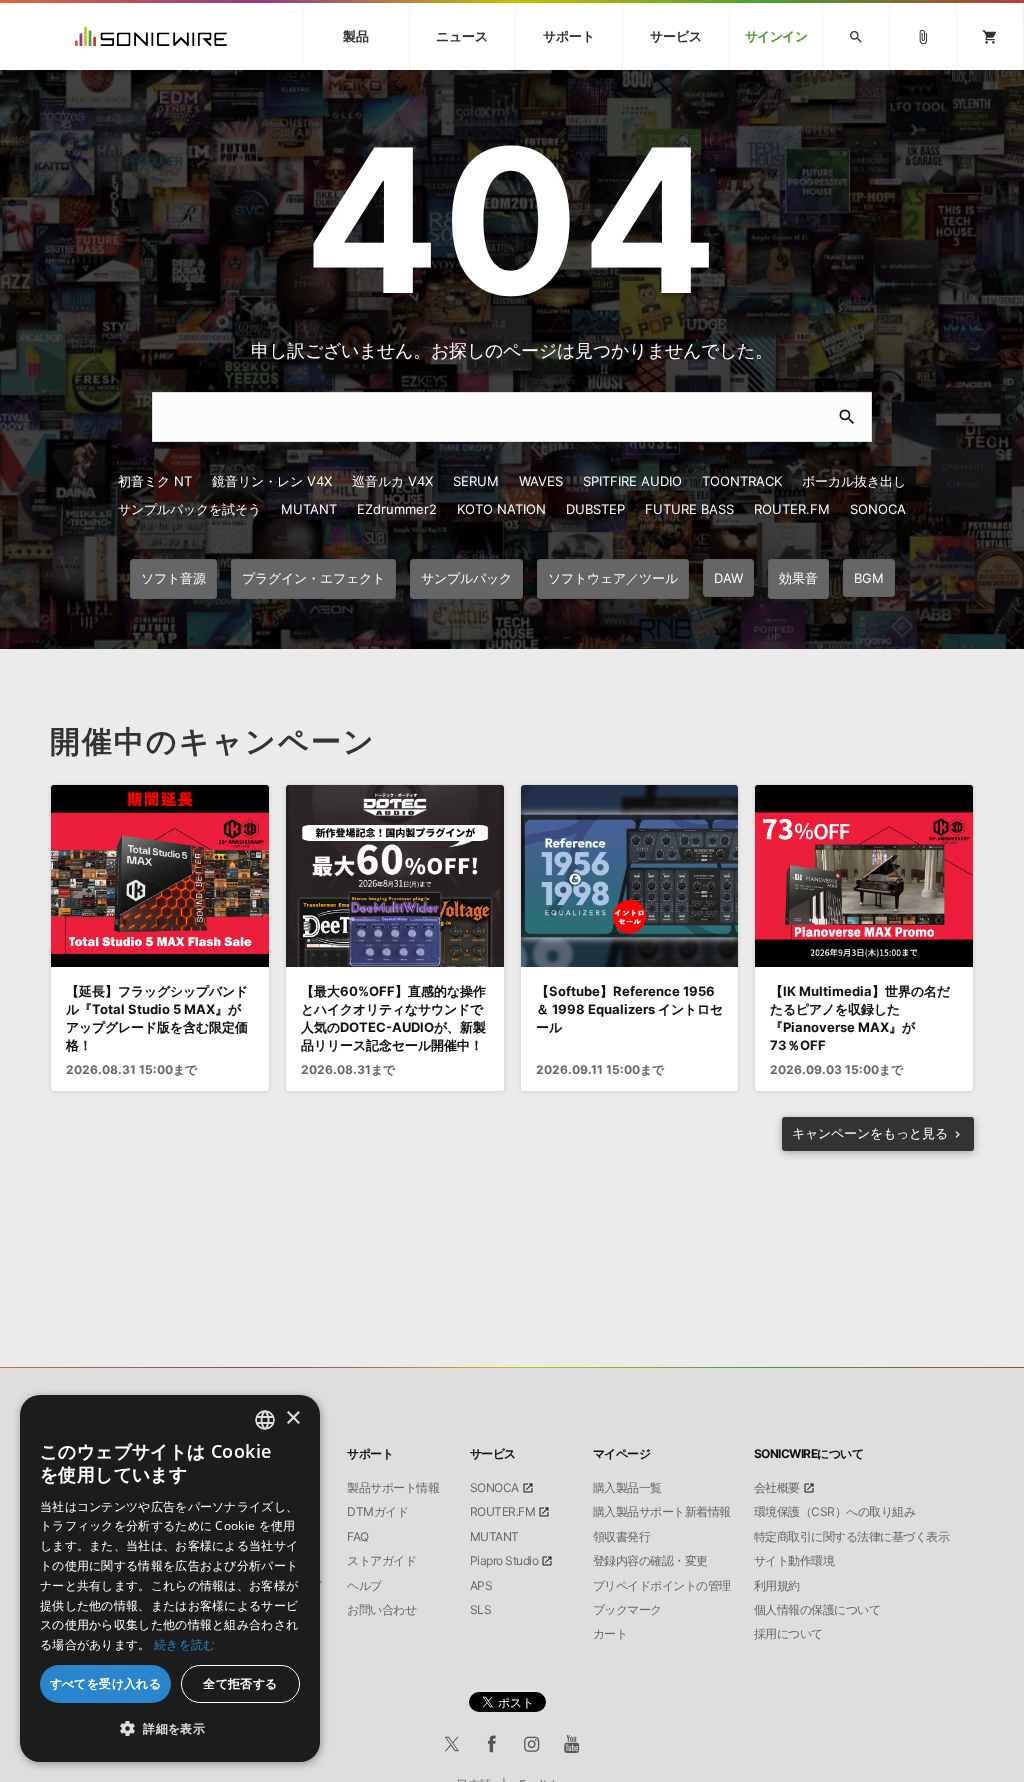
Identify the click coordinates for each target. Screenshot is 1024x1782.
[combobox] (265, 1420)
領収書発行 (622, 1537)
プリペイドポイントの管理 (662, 1586)
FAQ (358, 1537)
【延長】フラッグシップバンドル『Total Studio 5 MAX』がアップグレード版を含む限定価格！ (157, 1018)
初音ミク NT (155, 481)
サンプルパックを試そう (189, 509)
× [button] (292, 1418)
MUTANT (309, 509)
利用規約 (777, 1586)
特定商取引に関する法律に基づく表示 (852, 1537)
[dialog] (170, 1578)
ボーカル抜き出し (854, 481)
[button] (170, 1729)
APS (481, 1586)
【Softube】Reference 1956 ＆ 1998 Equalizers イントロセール (629, 1009)
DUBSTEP (595, 509)
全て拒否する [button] (240, 1683)
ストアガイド (381, 1561)
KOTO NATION (501, 509)
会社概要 (777, 1488)
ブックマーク (627, 1610)
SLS (481, 1610)
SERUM (476, 481)
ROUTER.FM (792, 509)
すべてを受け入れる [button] (106, 1683)
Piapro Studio (504, 1561)
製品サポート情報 (393, 1488)
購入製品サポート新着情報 (662, 1512)
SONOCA (878, 509)
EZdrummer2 (397, 509)
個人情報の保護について (817, 1610)
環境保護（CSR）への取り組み (835, 1512)
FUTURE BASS (689, 509)
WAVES (541, 481)
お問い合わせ (381, 1610)
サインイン (776, 36)
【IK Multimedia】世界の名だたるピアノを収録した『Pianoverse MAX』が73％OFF (860, 1018)
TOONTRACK (742, 481)
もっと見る (870, 1133)
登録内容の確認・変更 (650, 1561)
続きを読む (185, 1644)
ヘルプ (364, 1586)
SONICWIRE (151, 36)
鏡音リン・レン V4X (272, 481)
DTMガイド (377, 1512)
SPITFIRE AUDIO (632, 481)
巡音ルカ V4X (392, 481)
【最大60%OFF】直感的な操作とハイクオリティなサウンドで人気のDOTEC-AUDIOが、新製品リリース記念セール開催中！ (393, 1018)
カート (610, 1634)
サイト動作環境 (794, 1561)
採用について (788, 1634)
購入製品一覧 (627, 1488)
